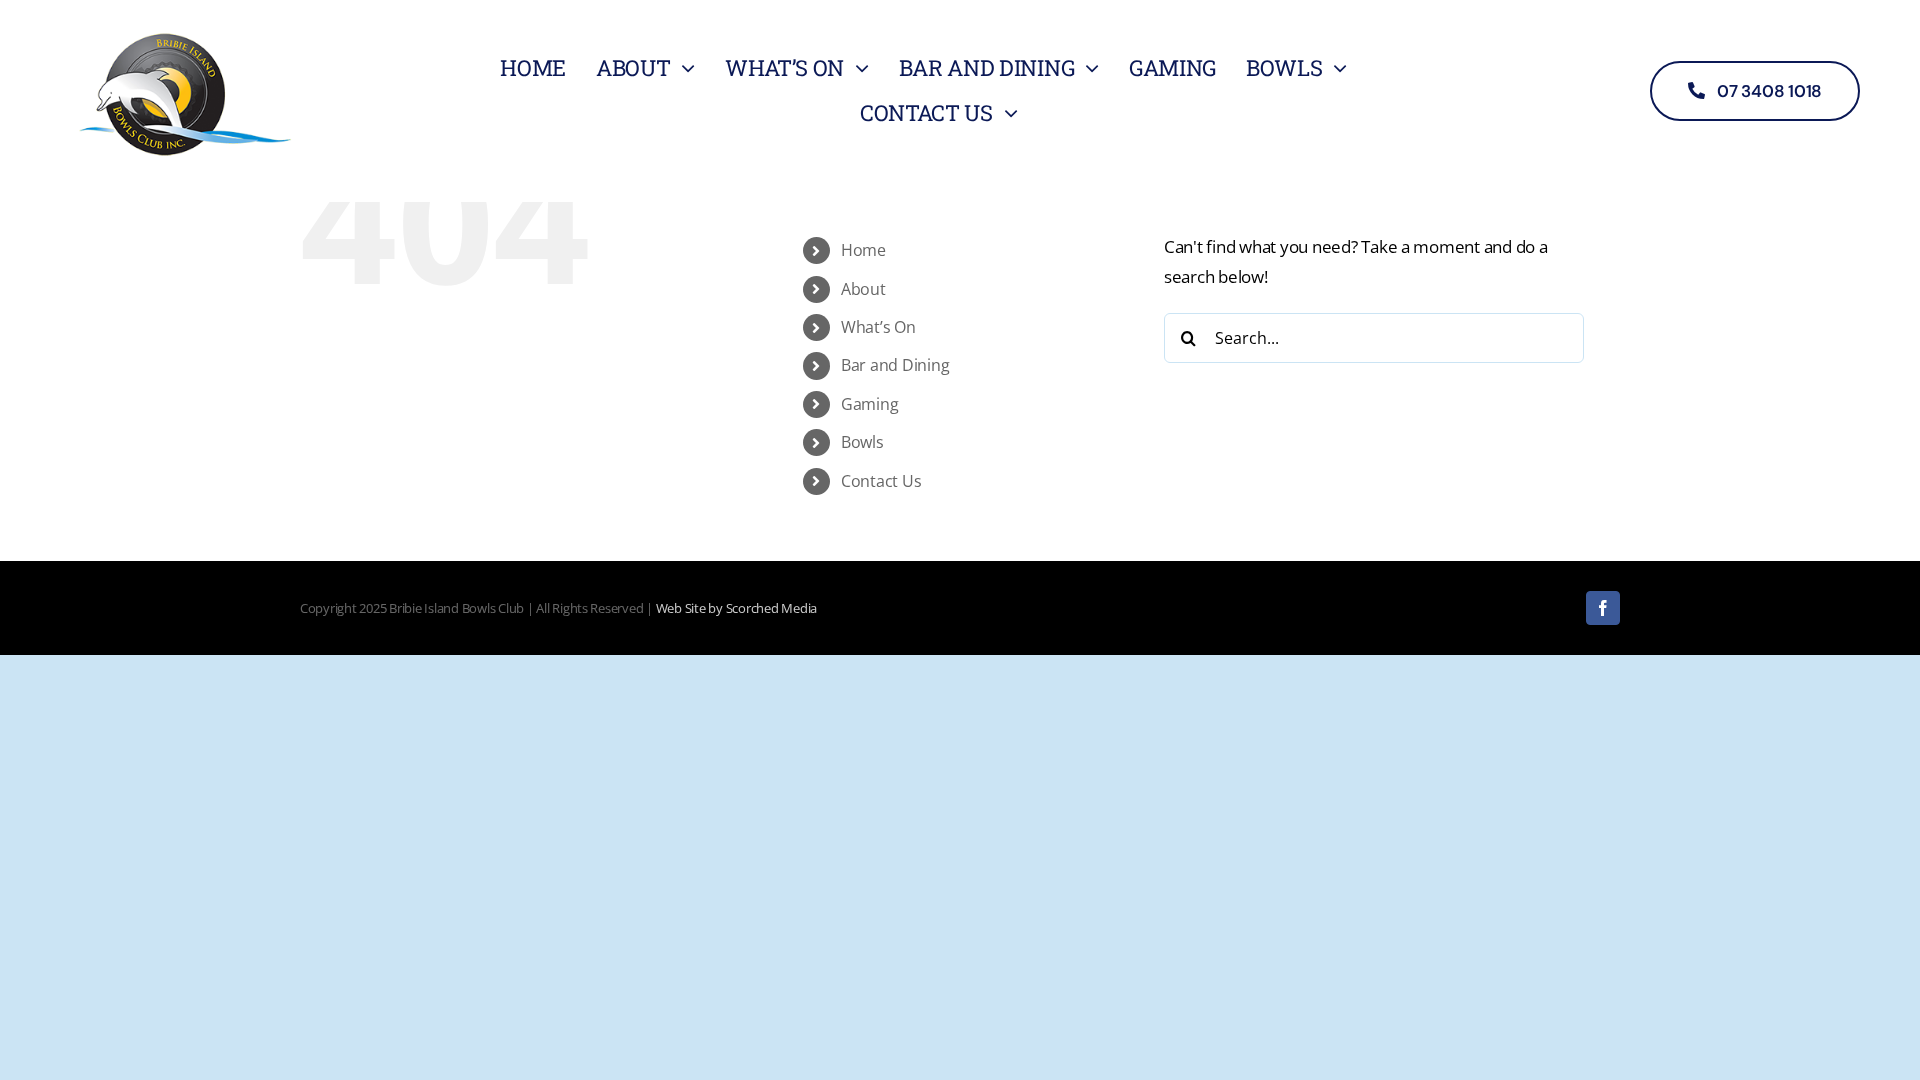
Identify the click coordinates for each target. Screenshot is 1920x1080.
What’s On (878, 327)
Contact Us (881, 481)
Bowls (862, 442)
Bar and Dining (895, 365)
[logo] (185, 28)
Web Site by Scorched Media (736, 608)
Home (863, 250)
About (863, 289)
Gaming (869, 404)
